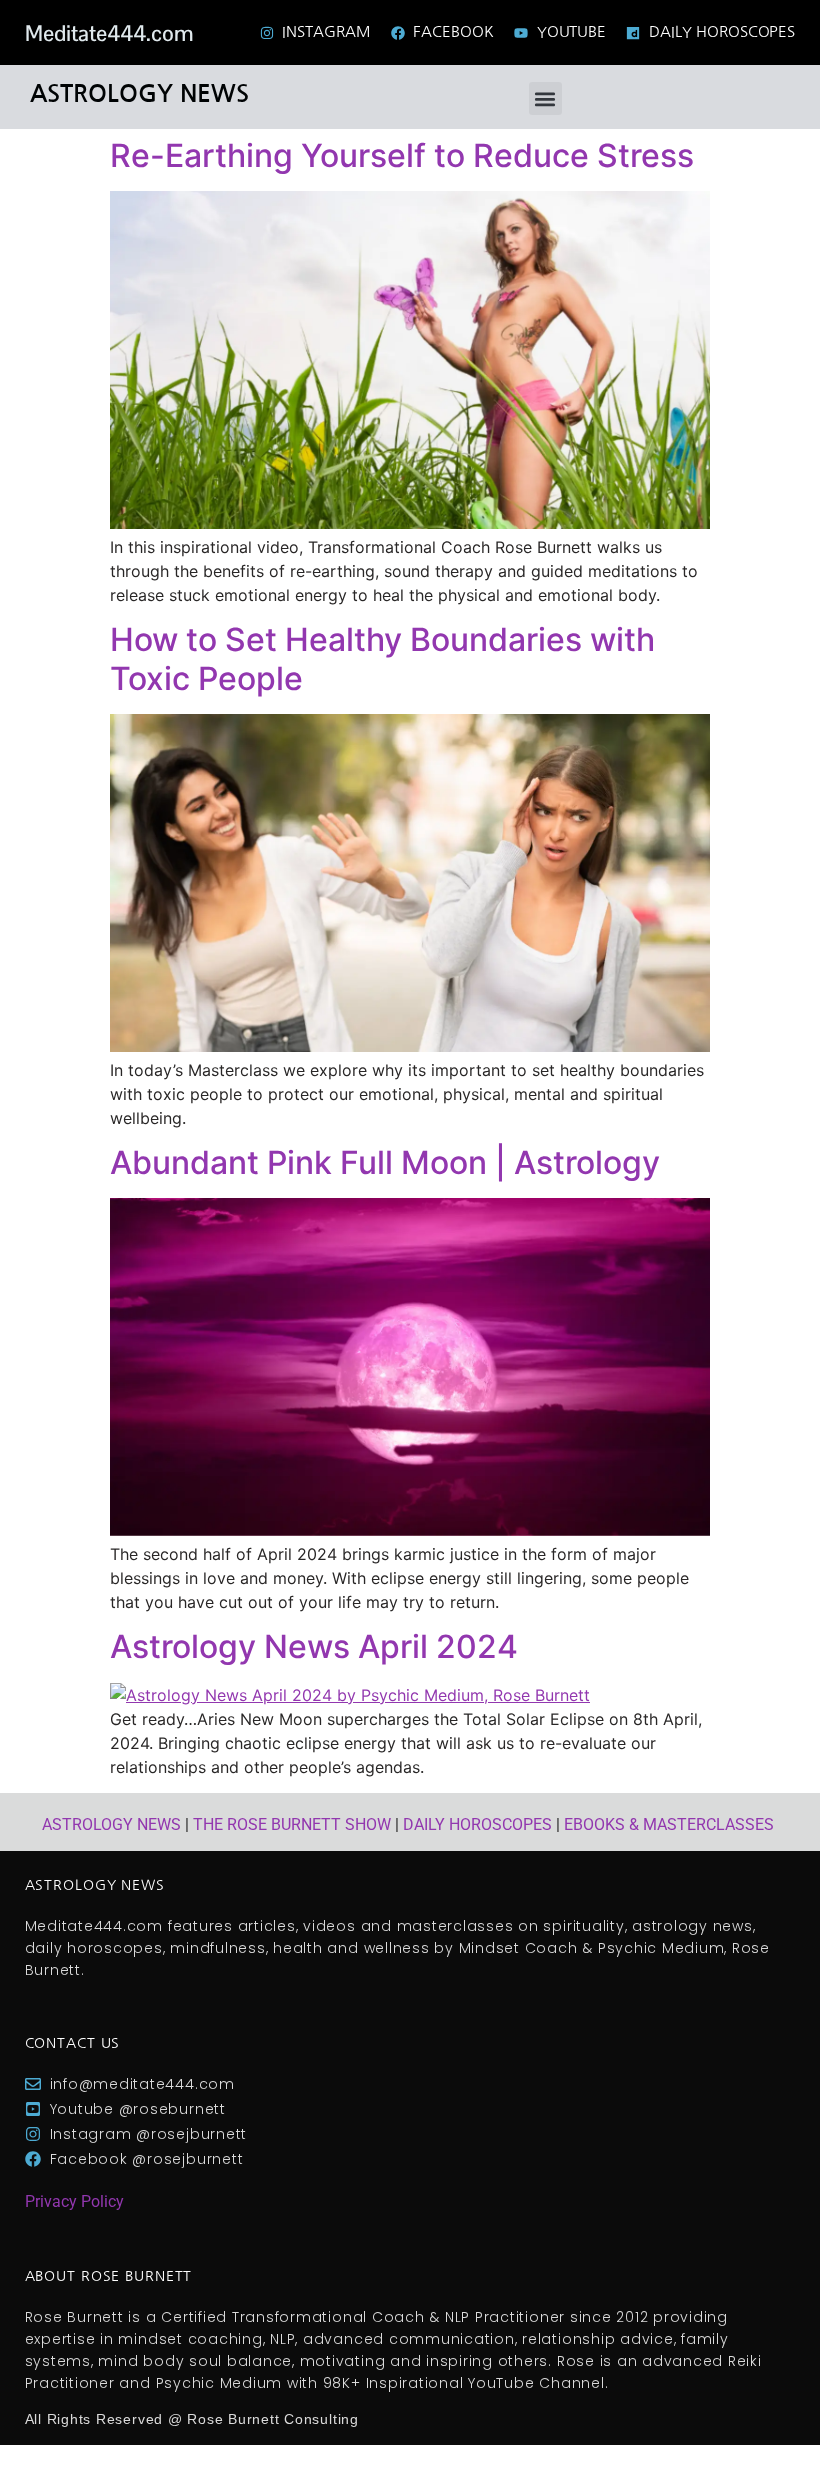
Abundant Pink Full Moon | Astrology (385, 1162)
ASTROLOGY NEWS (111, 1824)
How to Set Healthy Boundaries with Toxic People (382, 658)
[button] (545, 98)
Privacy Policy (74, 2201)
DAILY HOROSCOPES (477, 1824)
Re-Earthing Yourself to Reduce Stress (402, 155)
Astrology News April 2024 (314, 1646)
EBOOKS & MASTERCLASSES (669, 1824)
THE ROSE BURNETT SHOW (292, 1824)
